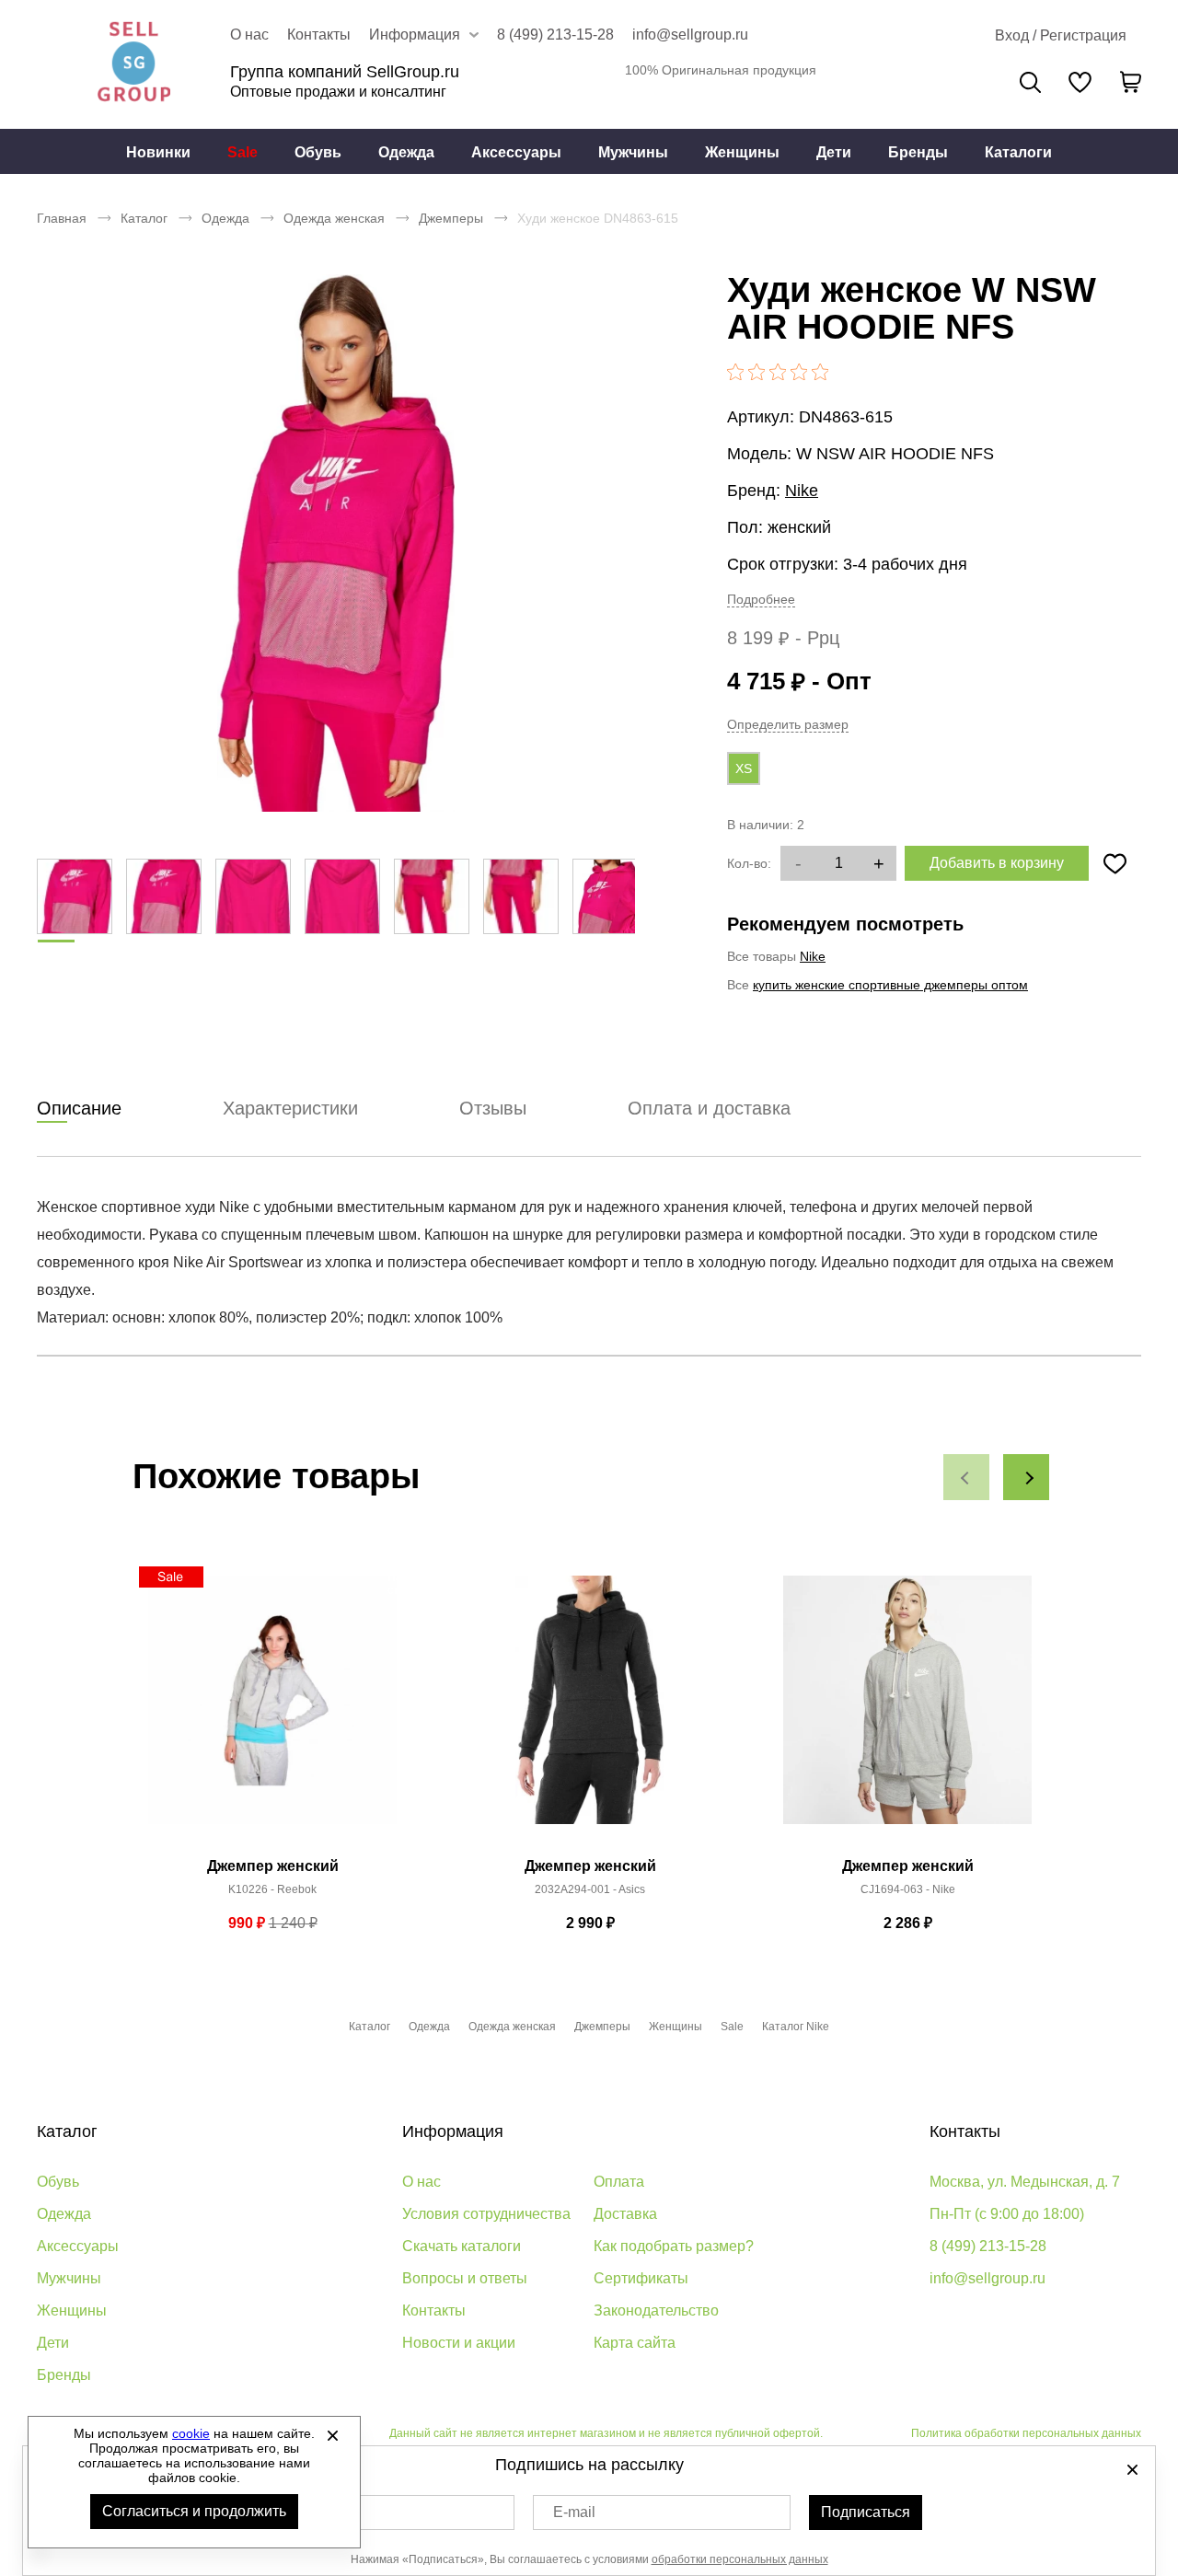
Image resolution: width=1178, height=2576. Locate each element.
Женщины (742, 152)
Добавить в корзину (997, 863)
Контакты (319, 35)
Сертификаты (641, 2278)
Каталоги (1018, 152)
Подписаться (866, 2512)
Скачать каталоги (462, 2246)
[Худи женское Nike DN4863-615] (336, 543)
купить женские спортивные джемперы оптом (890, 985)
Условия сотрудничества (486, 2214)
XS (744, 768)
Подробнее (761, 599)
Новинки (158, 152)
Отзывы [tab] (493, 1108)
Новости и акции (459, 2343)
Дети (834, 152)
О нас (249, 35)
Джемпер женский (273, 1866)
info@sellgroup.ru (690, 35)
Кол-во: (749, 863)
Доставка (625, 2214)
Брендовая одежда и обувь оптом (133, 64)
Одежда (406, 152)
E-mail (574, 2512)
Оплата (619, 2182)
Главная (62, 218)
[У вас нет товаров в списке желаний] (1080, 82)
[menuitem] (158, 152)
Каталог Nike (796, 2027)
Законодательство (656, 2310)
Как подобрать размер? (674, 2246)
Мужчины (633, 152)
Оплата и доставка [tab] (709, 1108)
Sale (243, 152)
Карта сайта (635, 2343)
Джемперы (451, 218)
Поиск (1030, 82)
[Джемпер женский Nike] (907, 1710)
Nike (802, 491)
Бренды (918, 152)
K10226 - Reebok (272, 1889)
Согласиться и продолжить (194, 2511)
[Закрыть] (332, 2435)
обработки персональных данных (740, 2559)
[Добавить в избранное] (1114, 863)
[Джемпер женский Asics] (590, 1710)
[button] (966, 1477)
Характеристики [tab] (290, 1108)
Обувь (318, 152)
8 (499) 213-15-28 (555, 35)
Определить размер (788, 724)
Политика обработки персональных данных (1026, 2433)
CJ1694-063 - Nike (908, 1889)
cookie (191, 2433)
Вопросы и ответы (465, 2278)
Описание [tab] (79, 1108)
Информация (453, 2131)
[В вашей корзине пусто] (1130, 82)
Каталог (144, 218)
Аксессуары (516, 152)
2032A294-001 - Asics (590, 1889)
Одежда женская (334, 218)
